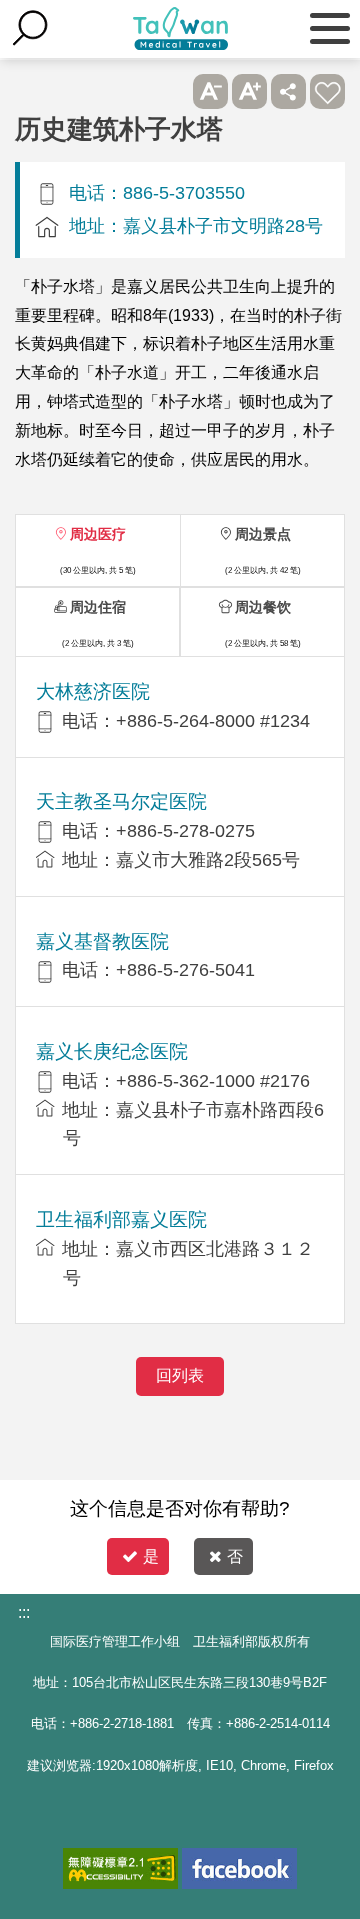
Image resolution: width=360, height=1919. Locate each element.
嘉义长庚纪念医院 (112, 1051)
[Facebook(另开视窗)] (239, 1868)
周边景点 (263, 534)
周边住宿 (98, 607)
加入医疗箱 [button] (327, 91)
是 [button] (151, 1556)
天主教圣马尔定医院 (121, 801)
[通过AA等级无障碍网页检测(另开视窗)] (120, 1868)
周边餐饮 (263, 607)
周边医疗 (98, 534)
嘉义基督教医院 (102, 941)
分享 (288, 91)
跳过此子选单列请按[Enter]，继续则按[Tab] (171, 91)
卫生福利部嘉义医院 (121, 1219)
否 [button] (235, 1556)
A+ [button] (249, 91)
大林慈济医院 (93, 691)
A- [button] (210, 91)
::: (24, 1612)
